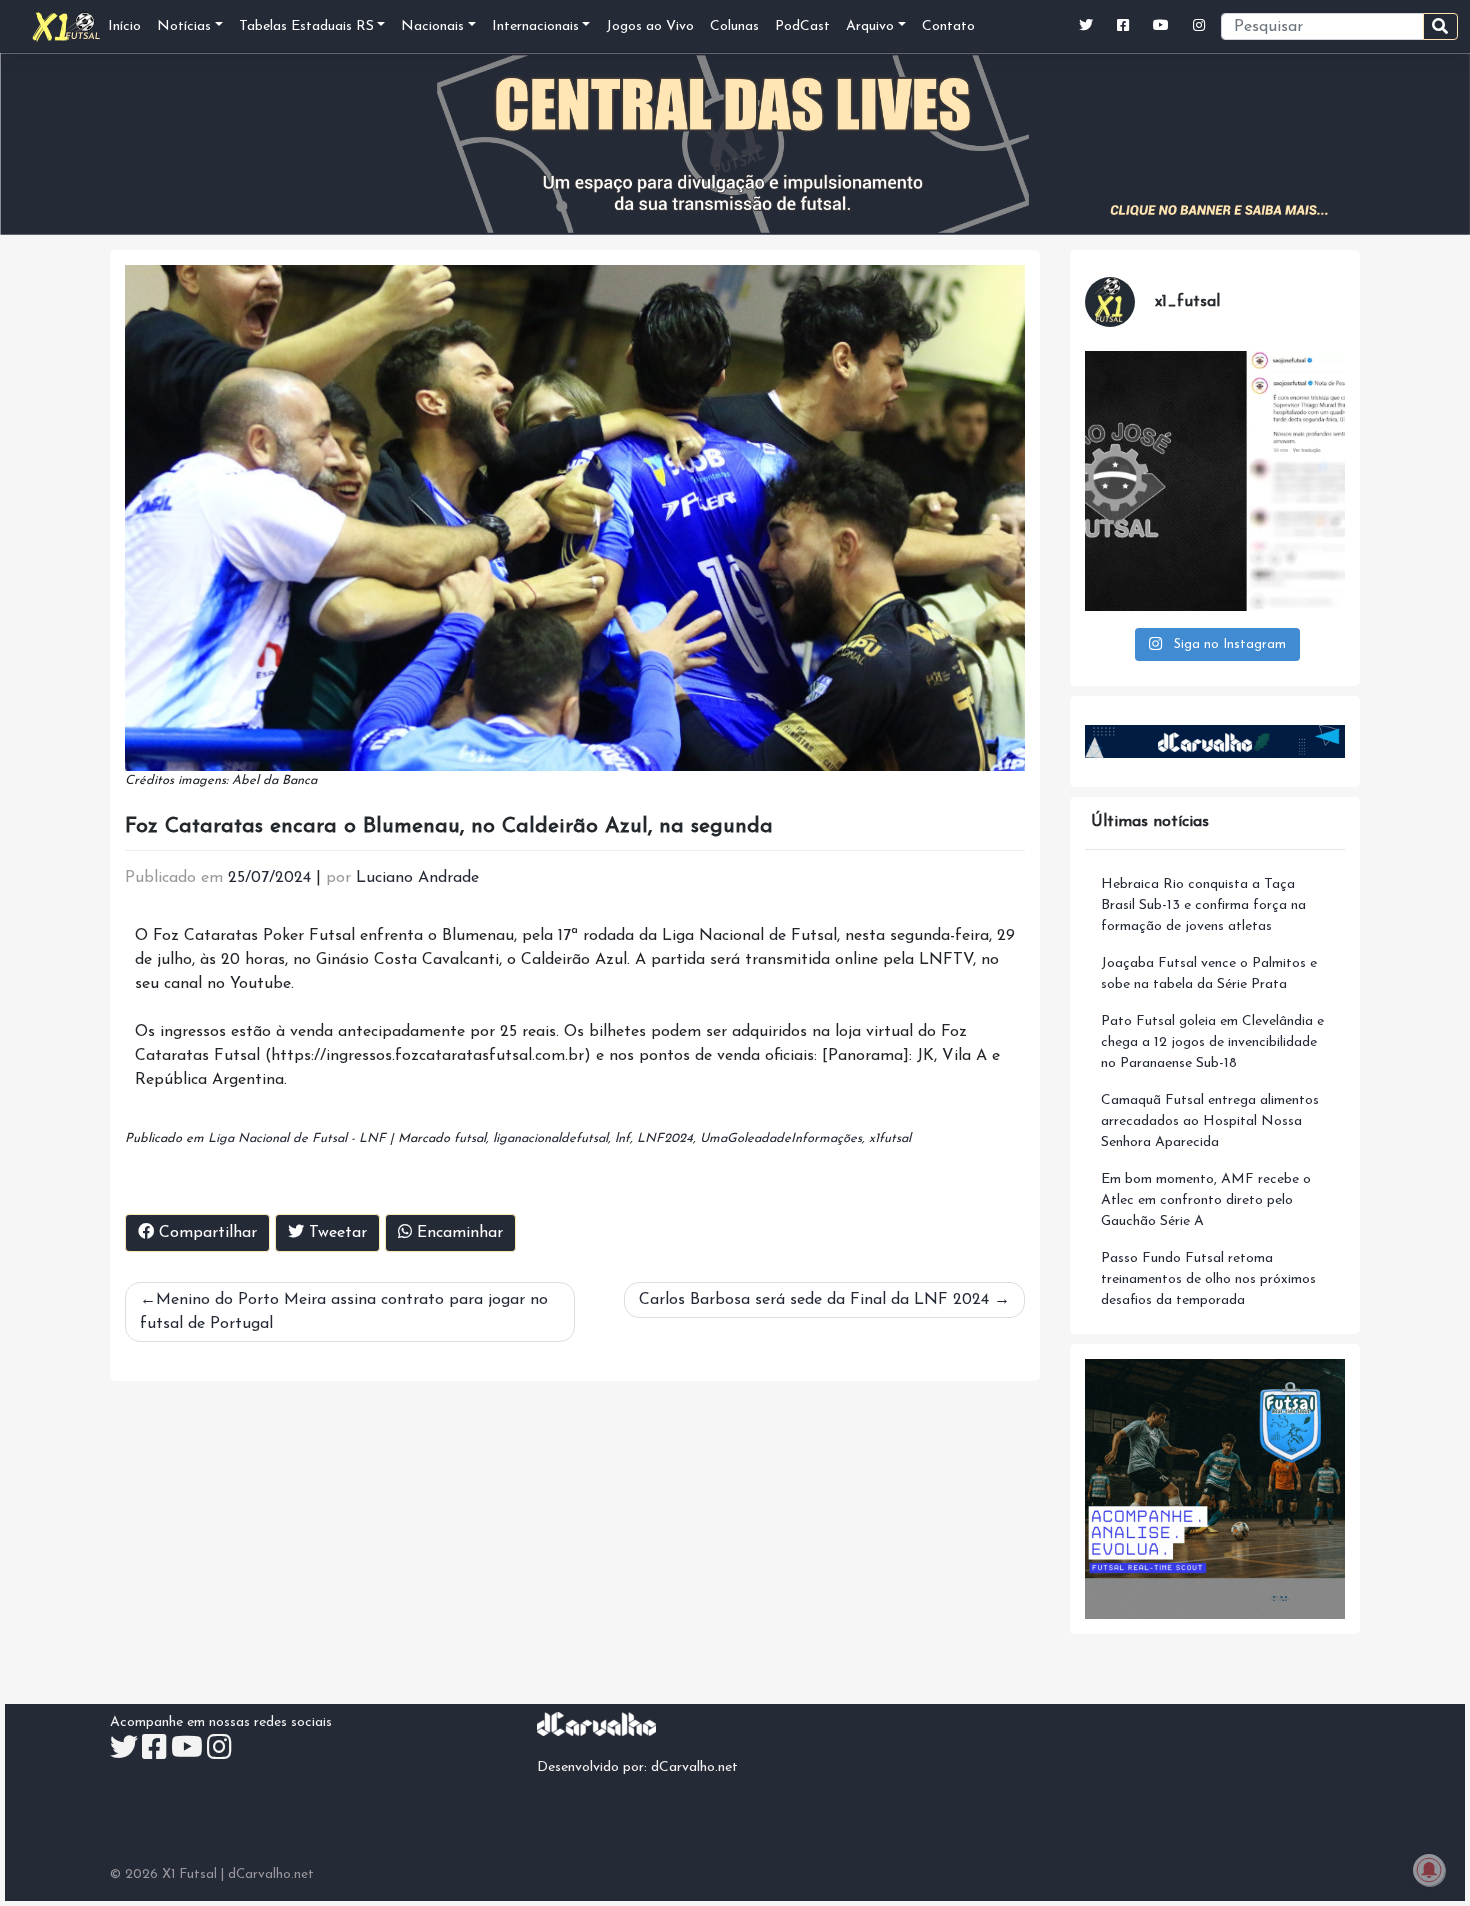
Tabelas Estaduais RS (306, 26)
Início (124, 26)
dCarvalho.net (694, 1767)
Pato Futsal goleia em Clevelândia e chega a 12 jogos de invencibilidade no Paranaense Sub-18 (1212, 1042)
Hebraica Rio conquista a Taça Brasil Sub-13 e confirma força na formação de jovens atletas (1203, 905)
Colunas (734, 26)
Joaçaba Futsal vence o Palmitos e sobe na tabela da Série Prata (1209, 974)
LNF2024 (665, 1138)
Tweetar (335, 1233)
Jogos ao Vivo (650, 26)
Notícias (184, 26)
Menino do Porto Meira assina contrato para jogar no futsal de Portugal (344, 1312)
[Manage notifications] (1429, 1870)
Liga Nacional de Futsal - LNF (297, 1138)
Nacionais (432, 26)
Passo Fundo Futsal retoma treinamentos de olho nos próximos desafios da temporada (1208, 1279)
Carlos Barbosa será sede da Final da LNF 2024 (814, 1300)
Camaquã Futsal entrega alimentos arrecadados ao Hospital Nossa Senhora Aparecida (1210, 1121)
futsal (470, 1138)
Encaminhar (457, 1233)
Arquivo (870, 26)
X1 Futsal (189, 1874)
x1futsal (890, 1138)
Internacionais (535, 26)
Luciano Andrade (417, 878)
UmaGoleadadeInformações (781, 1138)
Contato (948, 26)
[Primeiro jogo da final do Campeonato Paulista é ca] (1215, 481)
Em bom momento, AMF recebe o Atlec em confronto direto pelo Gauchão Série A (1206, 1200)
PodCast (802, 26)
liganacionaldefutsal (550, 1138)
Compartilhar (205, 1233)
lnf (622, 1138)
